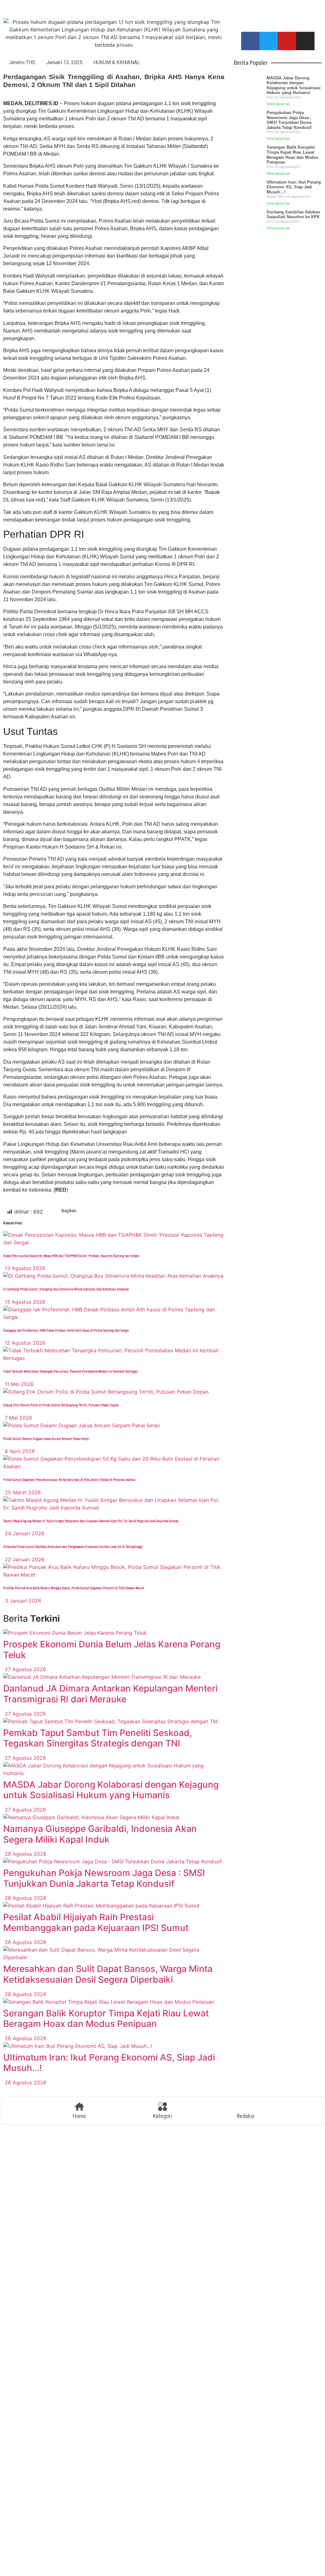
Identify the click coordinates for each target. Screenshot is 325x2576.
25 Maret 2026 (22, 1492)
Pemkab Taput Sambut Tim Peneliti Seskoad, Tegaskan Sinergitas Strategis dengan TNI (98, 1738)
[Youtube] (287, 41)
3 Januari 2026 (22, 1601)
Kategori (162, 2116)
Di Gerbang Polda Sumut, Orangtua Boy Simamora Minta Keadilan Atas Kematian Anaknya (66, 1289)
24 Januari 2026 (24, 1533)
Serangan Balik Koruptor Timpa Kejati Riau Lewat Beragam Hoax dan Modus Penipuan (106, 2019)
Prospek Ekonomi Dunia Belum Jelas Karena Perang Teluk (112, 1650)
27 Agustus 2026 (25, 1669)
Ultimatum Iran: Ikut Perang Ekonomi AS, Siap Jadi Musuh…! (109, 2063)
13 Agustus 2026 (24, 1268)
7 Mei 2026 (18, 1418)
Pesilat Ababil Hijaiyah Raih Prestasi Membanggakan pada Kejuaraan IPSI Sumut (96, 1922)
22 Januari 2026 (24, 1559)
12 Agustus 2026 (24, 1343)
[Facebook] (250, 41)
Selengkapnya (278, 104)
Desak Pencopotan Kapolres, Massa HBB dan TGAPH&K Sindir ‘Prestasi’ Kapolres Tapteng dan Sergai (71, 1256)
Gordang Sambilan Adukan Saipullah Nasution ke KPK (293, 215)
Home (79, 2116)
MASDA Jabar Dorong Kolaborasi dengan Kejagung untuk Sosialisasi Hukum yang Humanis (111, 1790)
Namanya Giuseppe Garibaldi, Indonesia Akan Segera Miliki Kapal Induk (100, 1834)
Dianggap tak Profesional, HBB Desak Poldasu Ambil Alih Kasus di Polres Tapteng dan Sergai (66, 1331)
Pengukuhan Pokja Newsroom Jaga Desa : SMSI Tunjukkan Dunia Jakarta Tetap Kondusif (104, 1878)
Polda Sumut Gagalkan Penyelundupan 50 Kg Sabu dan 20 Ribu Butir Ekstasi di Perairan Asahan (69, 1480)
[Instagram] (305, 41)
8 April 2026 (19, 1451)
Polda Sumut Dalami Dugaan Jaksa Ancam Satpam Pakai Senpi (46, 1439)
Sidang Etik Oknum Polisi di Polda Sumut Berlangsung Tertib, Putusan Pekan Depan (61, 1405)
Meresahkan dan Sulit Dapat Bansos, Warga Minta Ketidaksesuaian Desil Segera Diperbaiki (108, 1974)
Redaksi (246, 2116)
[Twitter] (269, 41)
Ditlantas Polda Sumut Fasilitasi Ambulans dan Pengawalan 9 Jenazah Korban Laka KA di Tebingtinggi (73, 1547)
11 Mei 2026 (18, 1384)
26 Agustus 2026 (25, 1854)
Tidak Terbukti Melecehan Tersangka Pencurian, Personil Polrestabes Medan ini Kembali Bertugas (70, 1372)
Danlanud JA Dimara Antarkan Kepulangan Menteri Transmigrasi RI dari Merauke (110, 1694)
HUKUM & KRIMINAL (117, 62)
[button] (98, 1212)
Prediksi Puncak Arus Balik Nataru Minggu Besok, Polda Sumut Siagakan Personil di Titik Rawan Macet (74, 1588)
